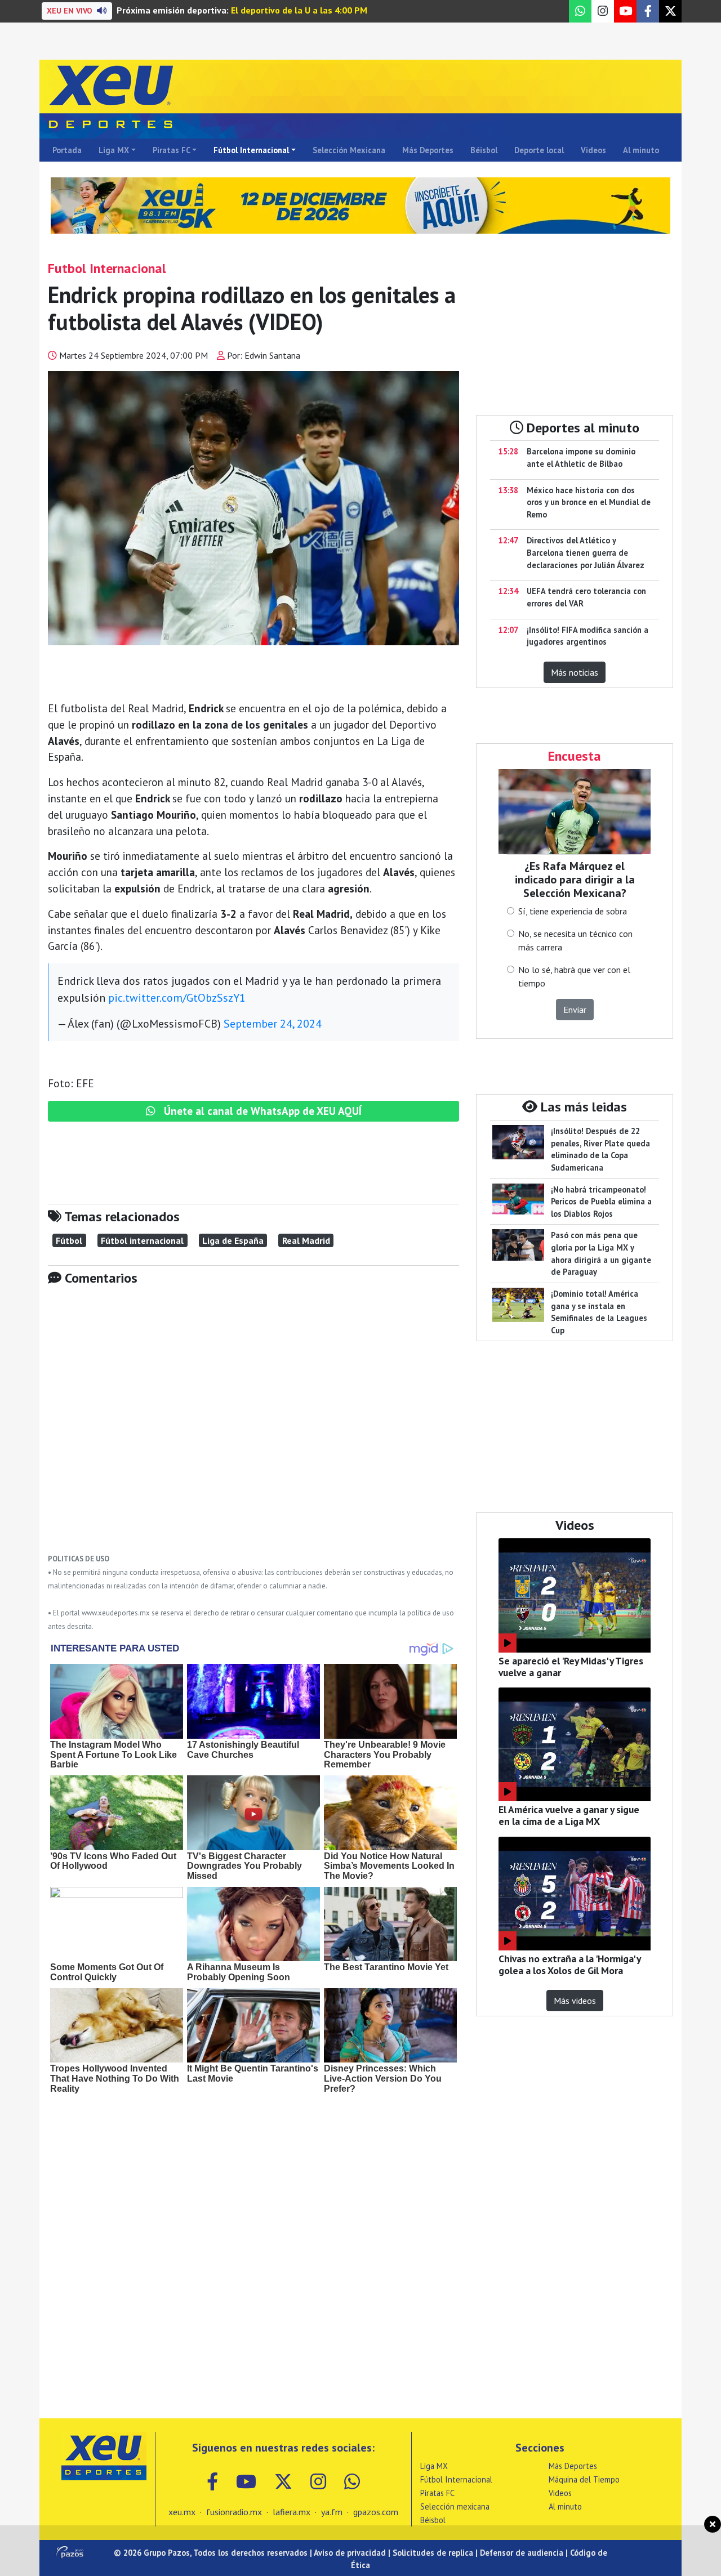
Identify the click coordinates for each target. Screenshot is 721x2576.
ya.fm (332, 2512)
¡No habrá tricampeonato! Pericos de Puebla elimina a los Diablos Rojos (601, 1202)
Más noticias (575, 672)
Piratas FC (172, 150)
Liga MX (114, 150)
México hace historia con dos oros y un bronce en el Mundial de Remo (589, 502)
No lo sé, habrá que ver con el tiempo (574, 976)
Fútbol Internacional (251, 150)
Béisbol (484, 150)
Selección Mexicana (349, 150)
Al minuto (641, 150)
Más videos (575, 2001)
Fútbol (69, 1240)
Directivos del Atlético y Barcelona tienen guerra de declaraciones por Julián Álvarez (586, 552)
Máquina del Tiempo (584, 2479)
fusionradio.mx (234, 2512)
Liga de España (233, 1240)
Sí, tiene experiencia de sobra (573, 911)
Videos (593, 150)
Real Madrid (306, 1240)
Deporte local (539, 150)
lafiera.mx (291, 2512)
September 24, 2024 (273, 1024)
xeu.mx (182, 2512)
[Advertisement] (253, 1428)
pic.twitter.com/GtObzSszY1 (177, 998)
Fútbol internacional (142, 1240)
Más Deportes (428, 150)
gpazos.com (376, 2512)
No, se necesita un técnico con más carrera (575, 940)
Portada (67, 150)
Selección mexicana (455, 2506)
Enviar (575, 1010)
